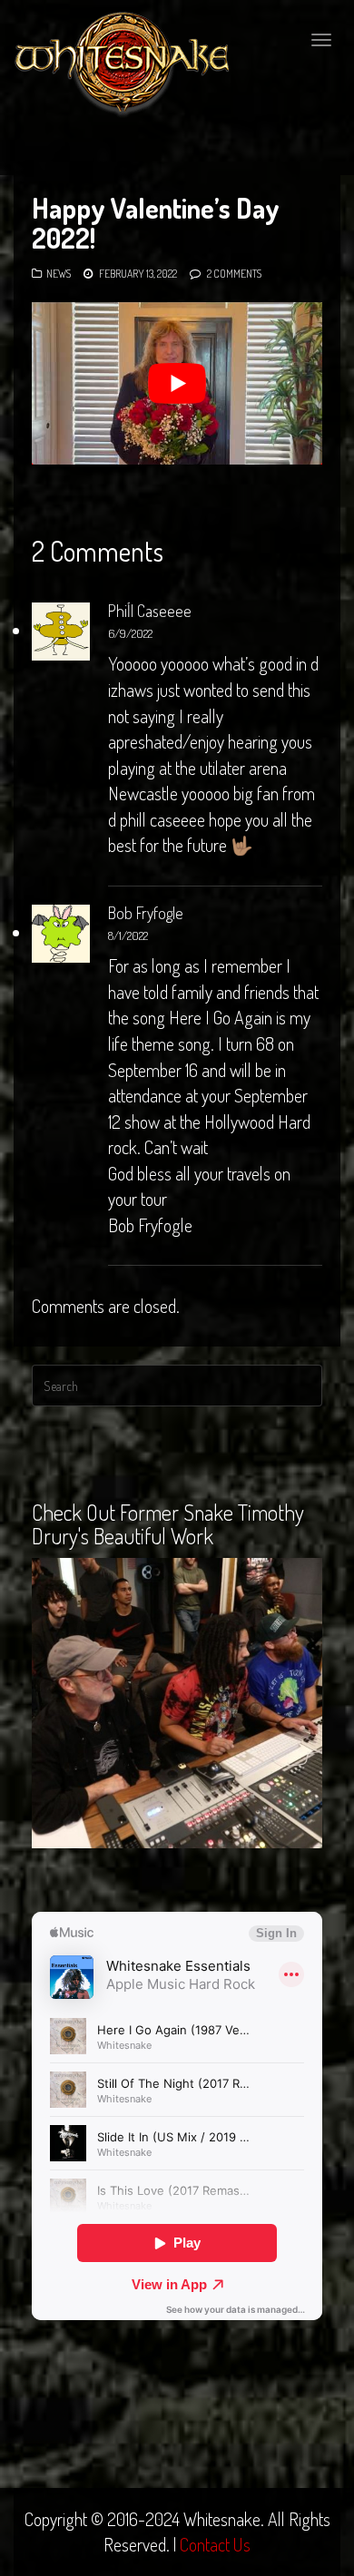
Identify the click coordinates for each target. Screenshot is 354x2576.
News (59, 274)
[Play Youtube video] (177, 384)
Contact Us (215, 2544)
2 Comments (234, 274)
